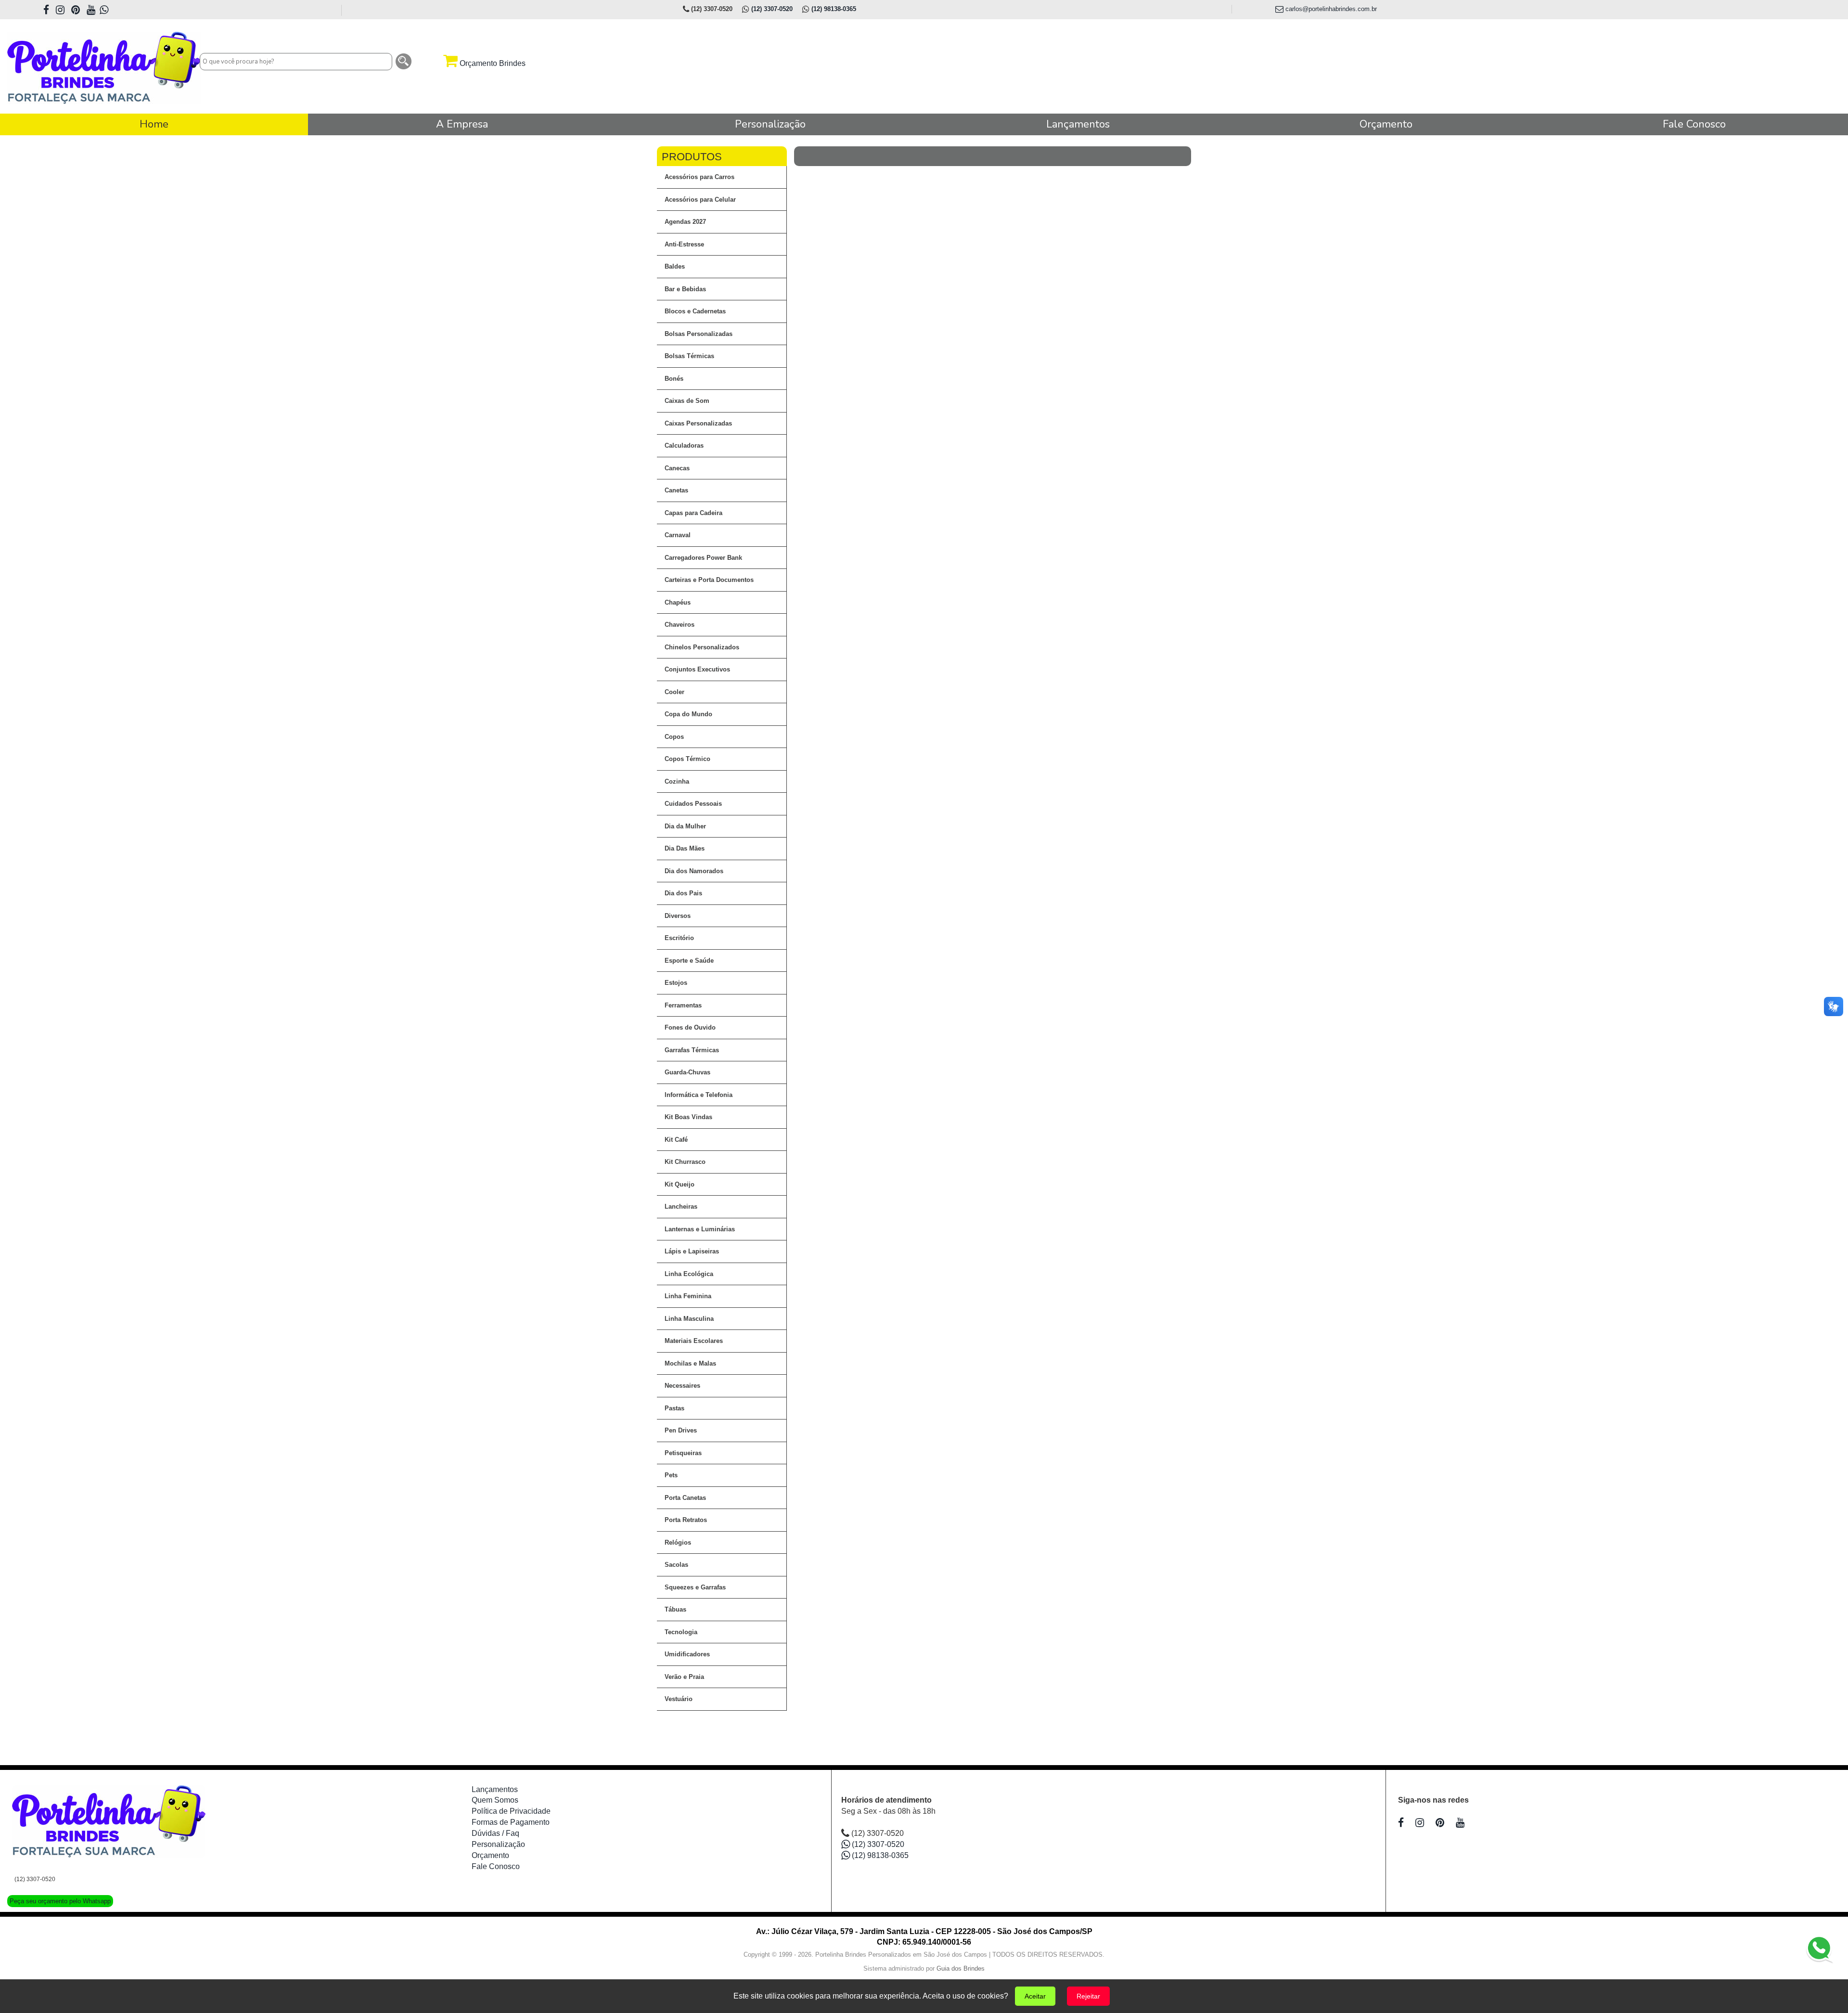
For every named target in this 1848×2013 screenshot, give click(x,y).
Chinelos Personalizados (702, 647)
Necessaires (682, 1386)
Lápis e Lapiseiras (692, 1251)
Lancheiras (681, 1207)
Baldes (675, 266)
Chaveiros (680, 625)
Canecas (677, 468)
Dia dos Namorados (694, 871)
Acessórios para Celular (700, 200)
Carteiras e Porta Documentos (709, 580)
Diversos (678, 916)
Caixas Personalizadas (698, 423)
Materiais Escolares (694, 1341)
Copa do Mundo (688, 714)
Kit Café (676, 1140)
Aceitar (1035, 1996)
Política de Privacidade (511, 1811)
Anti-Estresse (684, 244)
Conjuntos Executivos (697, 669)
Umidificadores (687, 1654)
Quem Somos (495, 1800)
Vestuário (679, 1699)
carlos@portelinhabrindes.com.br (1330, 9)
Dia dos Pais (683, 893)
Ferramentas (683, 1005)
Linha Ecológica (689, 1274)
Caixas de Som (687, 401)
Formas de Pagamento (511, 1822)
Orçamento (490, 1855)
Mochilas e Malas (690, 1363)
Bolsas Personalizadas (699, 334)
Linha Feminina (688, 1296)
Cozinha (677, 781)
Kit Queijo (680, 1184)
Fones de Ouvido (690, 1027)
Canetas (676, 490)
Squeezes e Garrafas (695, 1587)
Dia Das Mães (685, 848)
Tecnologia (681, 1632)
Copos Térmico (687, 759)
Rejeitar (1088, 1996)
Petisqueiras (683, 1453)
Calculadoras (684, 445)
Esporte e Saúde (689, 961)
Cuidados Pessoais (693, 804)
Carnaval (678, 535)
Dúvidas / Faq (495, 1833)
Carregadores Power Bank (703, 558)
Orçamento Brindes (492, 63)
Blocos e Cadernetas (695, 311)
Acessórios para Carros (699, 177)
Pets (671, 1475)
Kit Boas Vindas (688, 1117)
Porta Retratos (686, 1520)
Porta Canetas (685, 1498)
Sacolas (676, 1565)
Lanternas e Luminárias (700, 1229)
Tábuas (675, 1609)
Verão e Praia (684, 1677)
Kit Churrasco (685, 1162)
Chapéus (678, 602)
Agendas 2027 (685, 222)
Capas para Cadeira (693, 513)
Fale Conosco (496, 1866)
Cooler (674, 692)
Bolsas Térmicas (689, 356)
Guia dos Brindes (961, 1968)
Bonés (674, 379)
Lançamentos (495, 1789)
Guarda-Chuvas (687, 1072)
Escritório (679, 938)
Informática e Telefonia (699, 1095)
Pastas (674, 1408)
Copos (674, 737)
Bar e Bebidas (685, 289)
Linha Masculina (689, 1319)
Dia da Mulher (685, 826)
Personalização (498, 1844)
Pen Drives (681, 1430)
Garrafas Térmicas (692, 1050)
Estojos (676, 983)
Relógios (678, 1542)
